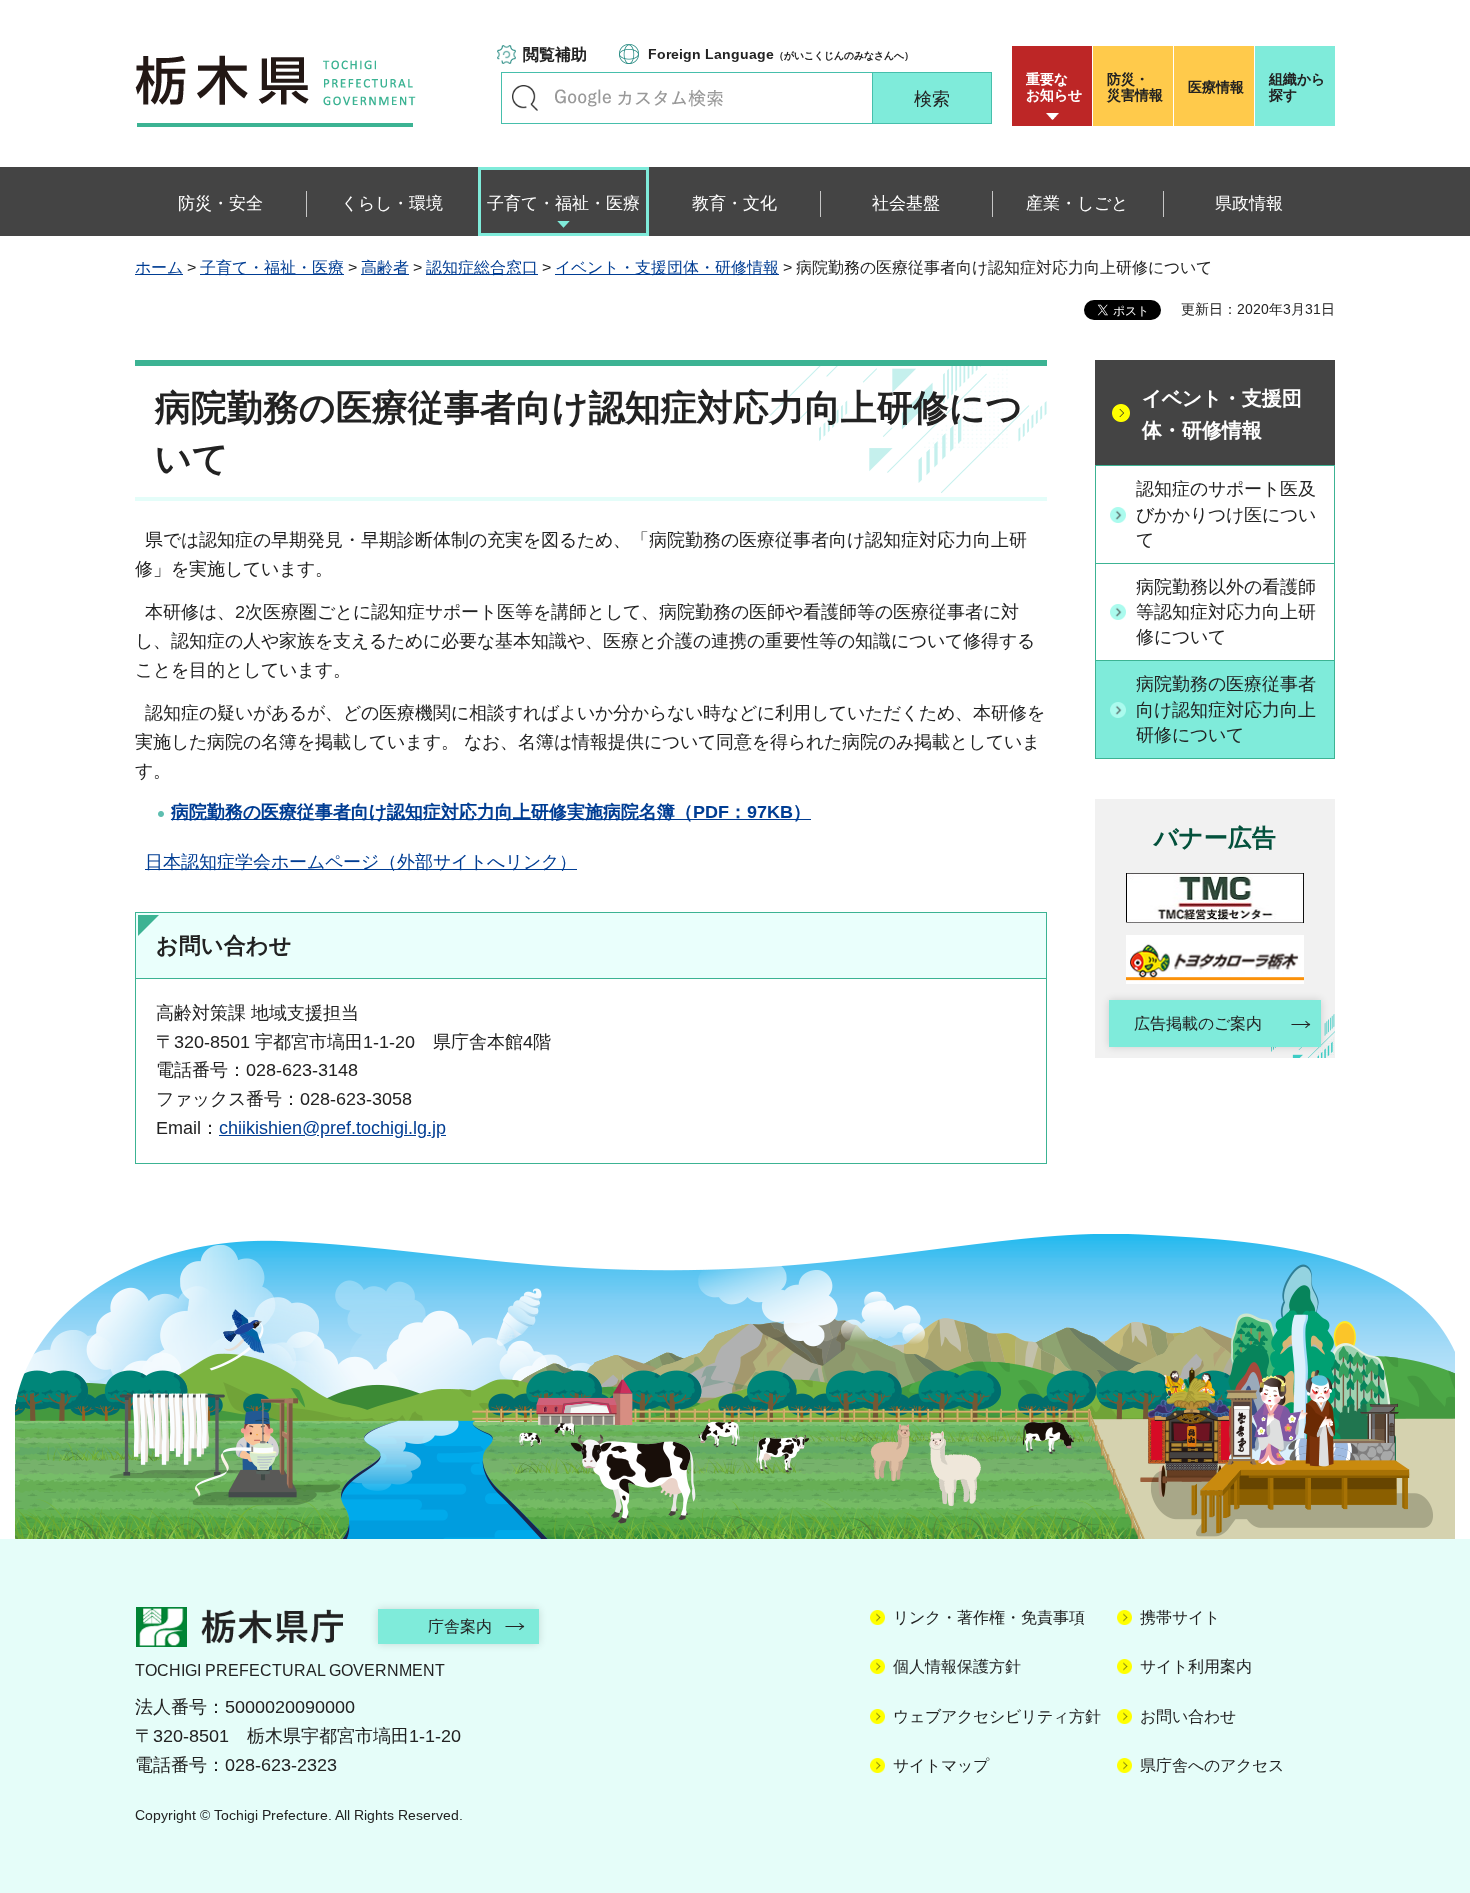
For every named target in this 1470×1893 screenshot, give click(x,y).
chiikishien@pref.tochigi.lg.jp (332, 1128)
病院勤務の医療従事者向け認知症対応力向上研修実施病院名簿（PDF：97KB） (491, 812)
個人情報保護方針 (957, 1666)
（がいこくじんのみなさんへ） (781, 54)
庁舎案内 (460, 1626)
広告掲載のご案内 (1198, 1023)
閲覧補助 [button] (555, 54)
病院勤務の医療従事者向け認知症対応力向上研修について (1226, 709)
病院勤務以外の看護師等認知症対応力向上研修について (1226, 612)
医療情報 (1216, 87)
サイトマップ (941, 1765)
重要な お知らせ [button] (1054, 87)
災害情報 (1135, 87)
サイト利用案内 (1196, 1666)
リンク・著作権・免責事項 (989, 1617)
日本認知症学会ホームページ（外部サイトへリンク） (361, 862)
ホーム (159, 267)
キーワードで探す (525, 98)
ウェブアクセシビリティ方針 (997, 1716)
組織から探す (1297, 87)
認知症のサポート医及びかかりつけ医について (1226, 514)
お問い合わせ (1188, 1716)
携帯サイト (1180, 1617)
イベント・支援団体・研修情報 (667, 267)
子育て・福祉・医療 (272, 267)
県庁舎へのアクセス (1212, 1765)
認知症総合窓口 (482, 267)
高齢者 (385, 267)
